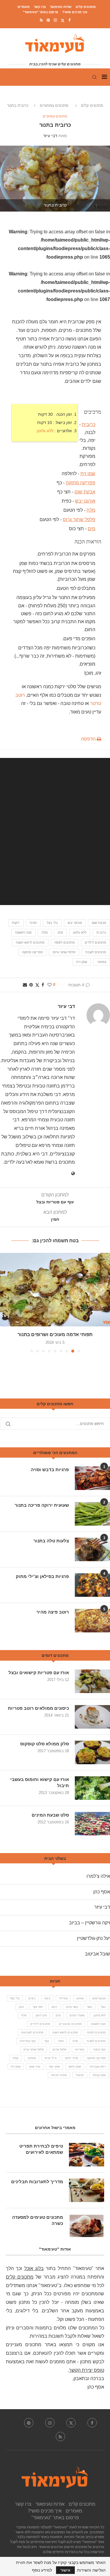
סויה (75, 2041)
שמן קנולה (99, 2075)
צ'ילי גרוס (50, 2058)
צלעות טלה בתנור (51, 1541)
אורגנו (80, 1998)
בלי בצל (52, 923)
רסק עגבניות (98, 2067)
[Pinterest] (48, 20)
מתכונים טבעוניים (70, 2024)
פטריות (80, 2049)
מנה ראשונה (23, 932)
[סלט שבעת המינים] (92, 1824)
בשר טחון (72, 2007)
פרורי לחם (72, 2058)
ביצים (32, 1998)
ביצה (47, 1998)
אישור (65, 2570)
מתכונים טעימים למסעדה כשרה (38, 2220)
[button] (5, 1302)
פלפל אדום (59, 2049)
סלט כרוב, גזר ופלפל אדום (55, 1334)
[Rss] (41, 20)
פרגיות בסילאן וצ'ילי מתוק (42, 1576)
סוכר (61, 2041)
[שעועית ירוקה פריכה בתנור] (92, 1514)
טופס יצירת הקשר (87, 2370)
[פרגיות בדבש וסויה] (92, 1478)
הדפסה (89, 739)
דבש (54, 2007)
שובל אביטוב (97, 1954)
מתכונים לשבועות (32, 2032)
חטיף (33, 923)
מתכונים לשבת (96, 952)
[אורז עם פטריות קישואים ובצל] (92, 1681)
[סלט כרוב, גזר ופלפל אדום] (55, 1290)
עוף (47, 2041)
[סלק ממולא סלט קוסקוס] (92, 1752)
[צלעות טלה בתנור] (92, 1549)
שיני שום (35, 2067)
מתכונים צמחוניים (54, 105)
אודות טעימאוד (61, 7)
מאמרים (24, 7)
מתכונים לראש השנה (30, 942)
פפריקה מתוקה (81, 483)
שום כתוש (75, 2067)
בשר (89, 2007)
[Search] (94, 77)
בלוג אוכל (34, 2268)
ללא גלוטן (45, 430)
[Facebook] (69, 20)
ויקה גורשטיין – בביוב (89, 1923)
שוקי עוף (54, 2067)
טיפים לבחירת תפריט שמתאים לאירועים (41, 2149)
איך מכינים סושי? (75, 12)
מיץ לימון (41, 2015)
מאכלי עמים (77, 2015)
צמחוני (102, 962)
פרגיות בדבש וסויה (50, 1470)
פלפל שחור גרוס (79, 519)
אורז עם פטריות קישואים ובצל (39, 1673)
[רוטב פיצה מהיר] (92, 1621)
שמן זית (88, 473)
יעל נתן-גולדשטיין (93, 1938)
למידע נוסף (42, 2570)
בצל (103, 2007)
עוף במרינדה (28, 2041)
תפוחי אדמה (59, 2075)
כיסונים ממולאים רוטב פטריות (38, 1708)
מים (92, 529)
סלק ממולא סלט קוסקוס (45, 1744)
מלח (91, 510)
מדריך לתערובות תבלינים (37, 2182)
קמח (16, 2058)
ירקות (16, 923)
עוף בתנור (99, 2049)
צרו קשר (40, 7)
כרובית (89, 424)
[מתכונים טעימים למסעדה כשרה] (87, 2226)
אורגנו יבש (85, 501)
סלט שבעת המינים (50, 1815)
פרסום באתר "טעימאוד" (40, 12)
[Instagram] (55, 20)
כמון (21, 2007)
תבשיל (80, 2075)
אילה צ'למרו (98, 1876)
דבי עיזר (50, 136)
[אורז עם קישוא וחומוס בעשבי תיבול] (92, 1788)
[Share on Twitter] (37, 985)
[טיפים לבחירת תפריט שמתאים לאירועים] (87, 2155)
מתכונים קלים (86, 7)
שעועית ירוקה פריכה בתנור (42, 1505)
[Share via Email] (25, 985)
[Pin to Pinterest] (31, 985)
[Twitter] (63, 20)
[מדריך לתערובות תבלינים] (87, 2190)
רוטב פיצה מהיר (53, 1612)
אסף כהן (102, 1892)
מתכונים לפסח (65, 942)
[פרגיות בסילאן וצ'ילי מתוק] (92, 1585)
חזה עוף (38, 2007)
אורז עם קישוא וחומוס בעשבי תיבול (40, 1782)
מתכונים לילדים (95, 942)
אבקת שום (85, 492)
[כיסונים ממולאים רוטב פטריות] (92, 1717)
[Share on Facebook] (43, 985)
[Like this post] (50, 985)
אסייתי (63, 1998)
